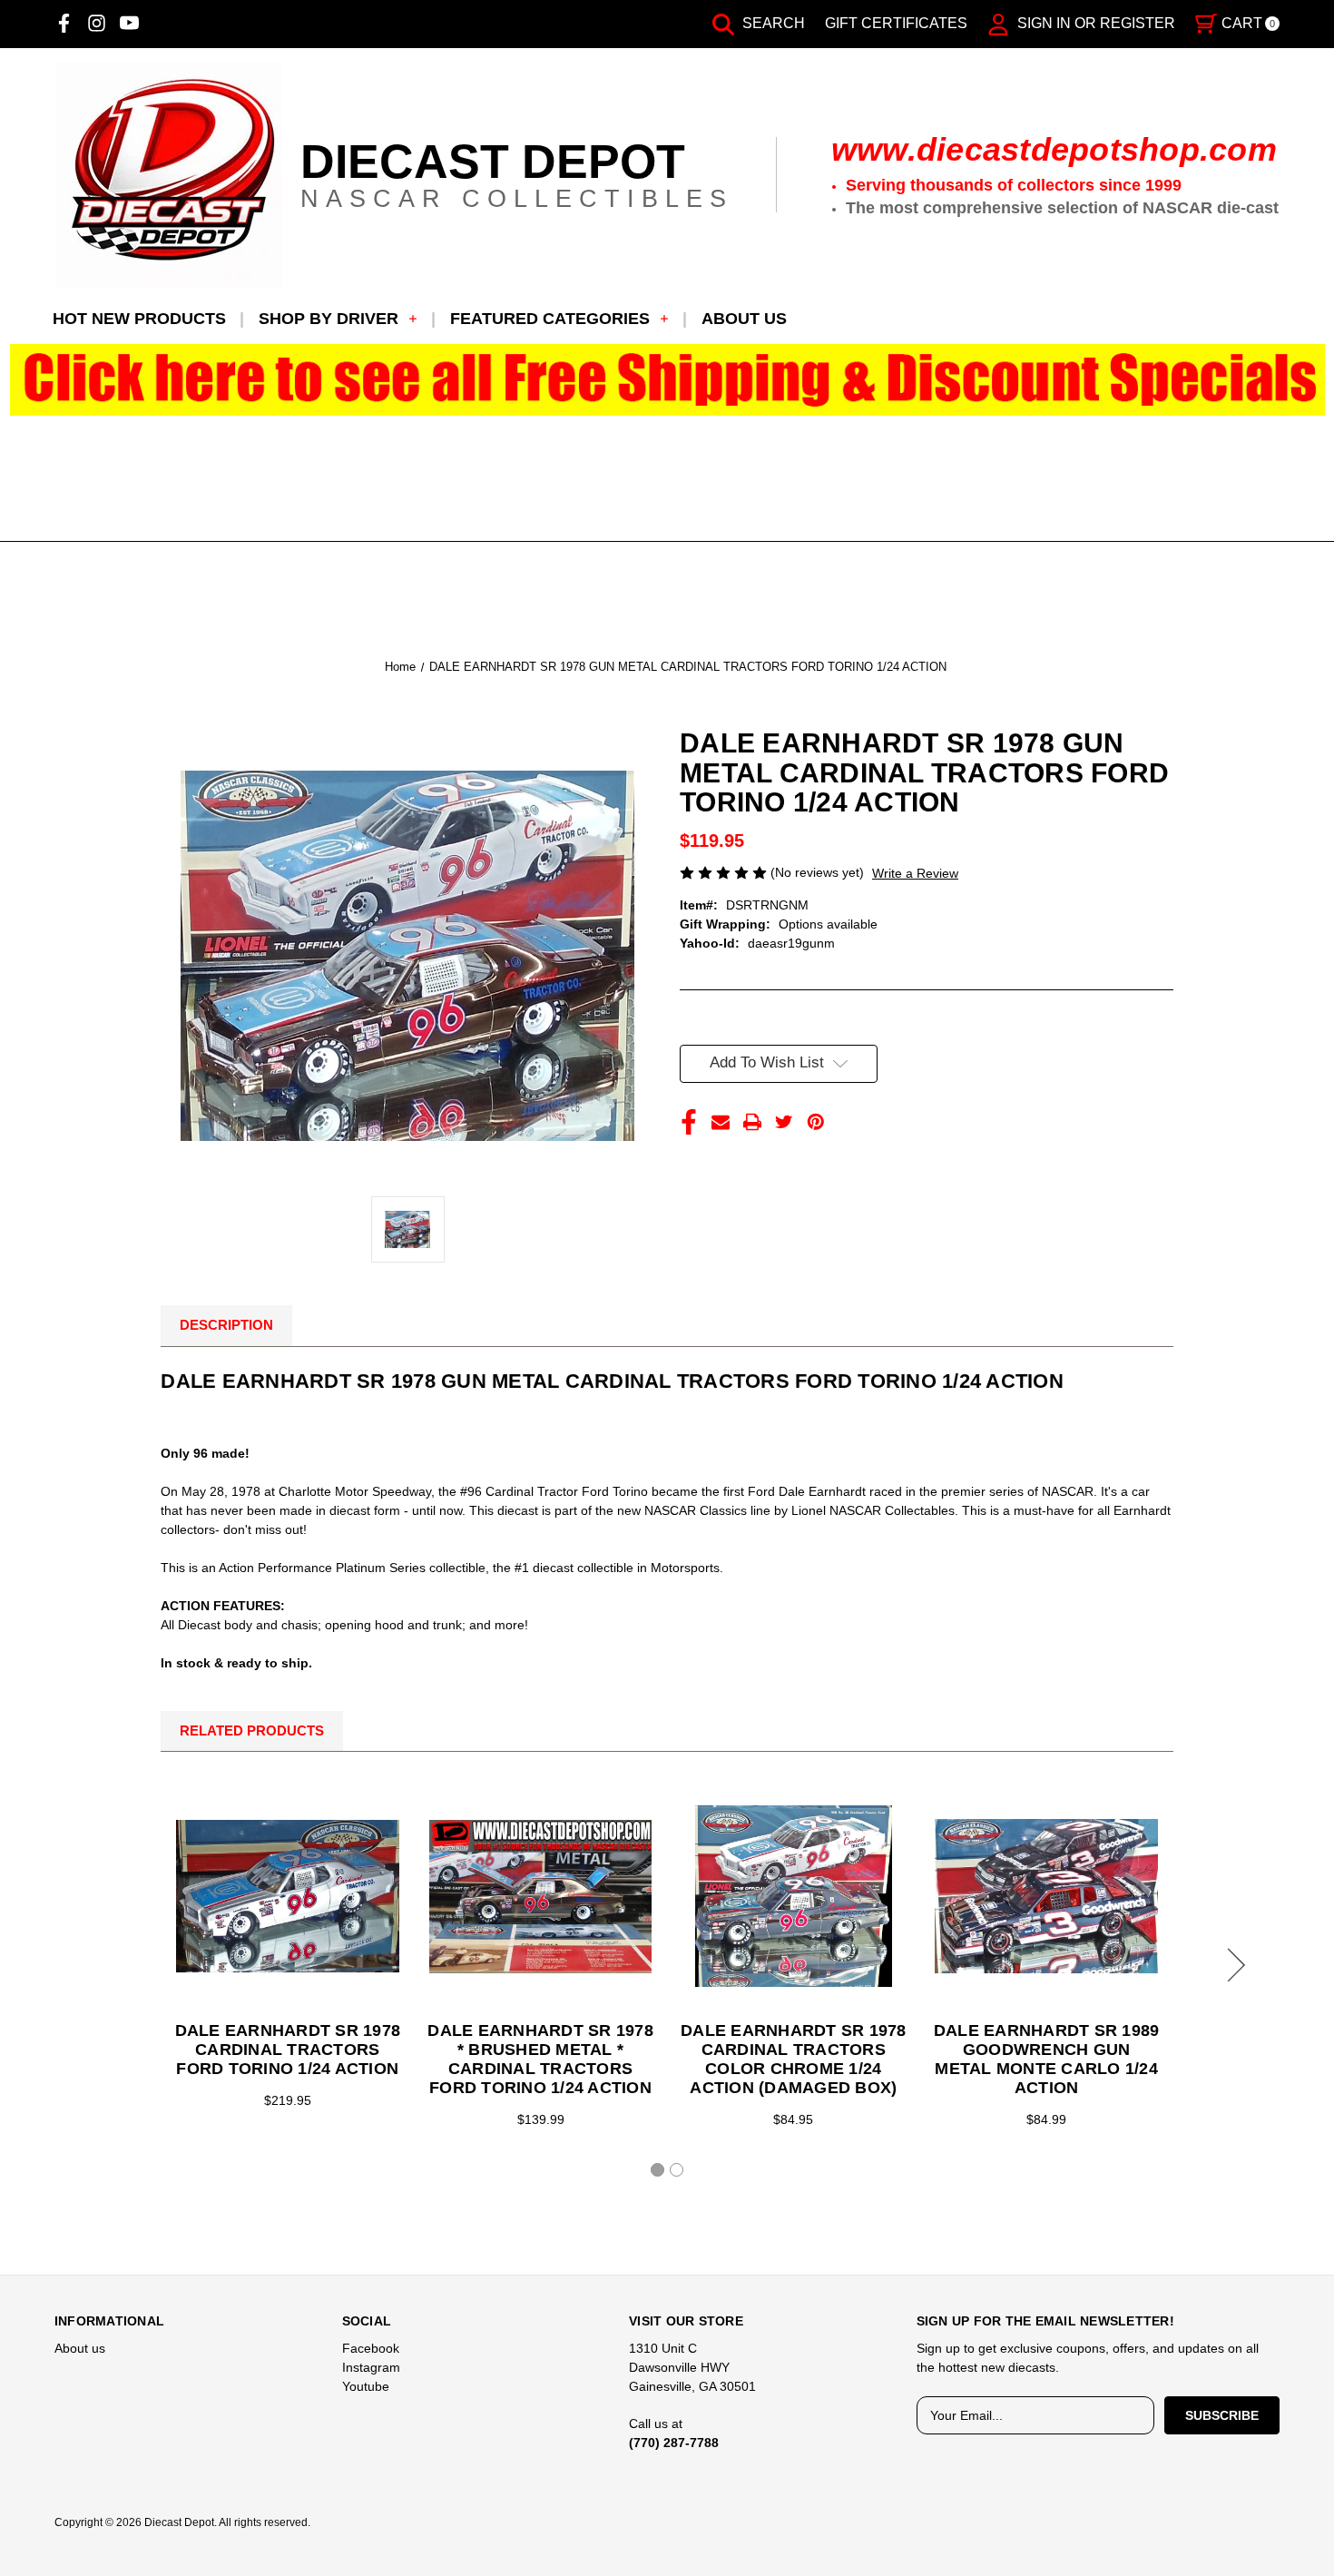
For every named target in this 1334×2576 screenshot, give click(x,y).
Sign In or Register (1094, 23)
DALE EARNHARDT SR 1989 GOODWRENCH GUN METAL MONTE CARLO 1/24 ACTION (1047, 2059)
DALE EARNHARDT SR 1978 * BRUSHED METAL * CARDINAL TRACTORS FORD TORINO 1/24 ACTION (540, 2059)
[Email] (721, 1122)
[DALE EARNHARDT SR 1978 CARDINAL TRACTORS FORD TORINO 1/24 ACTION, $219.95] (288, 1896)
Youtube (366, 2386)
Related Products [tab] (252, 1730)
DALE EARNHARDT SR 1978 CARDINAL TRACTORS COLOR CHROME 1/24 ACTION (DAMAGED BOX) (794, 2059)
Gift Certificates (896, 23)
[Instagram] (97, 23)
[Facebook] (64, 23)
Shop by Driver (329, 319)
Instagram (371, 2367)
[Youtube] (129, 23)
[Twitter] (784, 1122)
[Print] (752, 1122)
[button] (667, 380)
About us (744, 319)
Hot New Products (139, 319)
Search (772, 23)
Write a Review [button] (915, 873)
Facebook (371, 2348)
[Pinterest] (816, 1122)
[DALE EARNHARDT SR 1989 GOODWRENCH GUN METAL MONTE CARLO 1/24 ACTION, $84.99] (1046, 1896)
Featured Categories (550, 319)
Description (226, 1325)
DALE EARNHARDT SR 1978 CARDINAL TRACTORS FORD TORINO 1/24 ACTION (288, 2050)
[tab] (657, 2170)
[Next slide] (1233, 1965)
